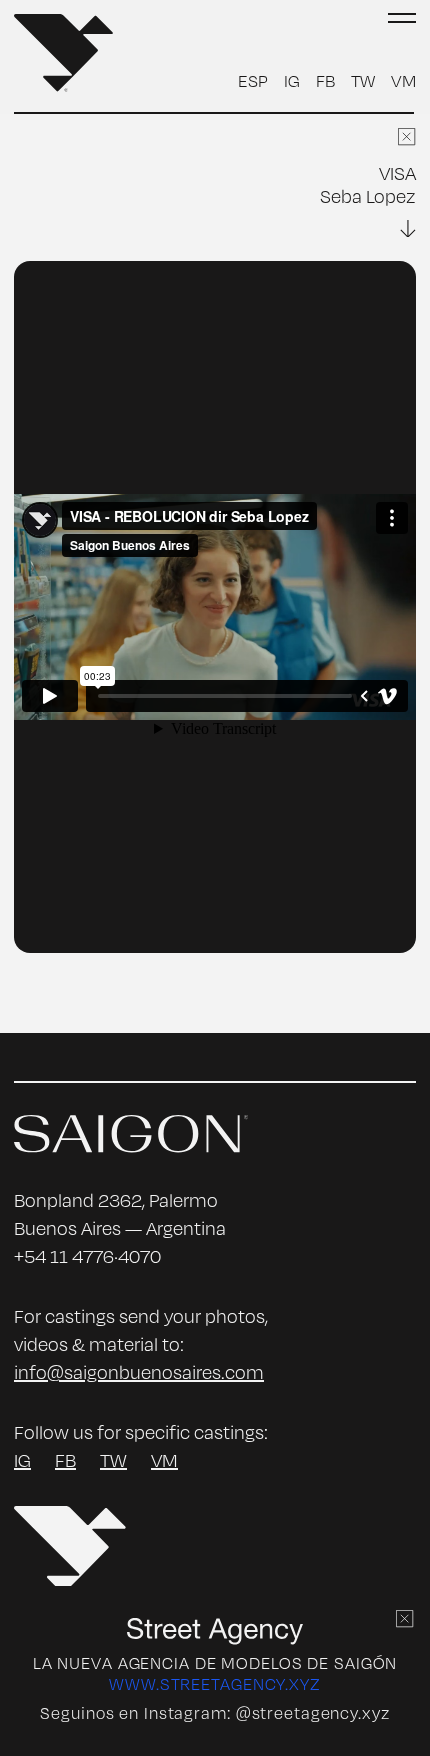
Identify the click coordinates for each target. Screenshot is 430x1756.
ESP (253, 80)
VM (403, 80)
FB (325, 80)
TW (363, 80)
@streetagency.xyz (313, 1713)
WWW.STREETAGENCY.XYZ (215, 1684)
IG (292, 80)
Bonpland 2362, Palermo (116, 1200)
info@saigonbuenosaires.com (139, 1372)
